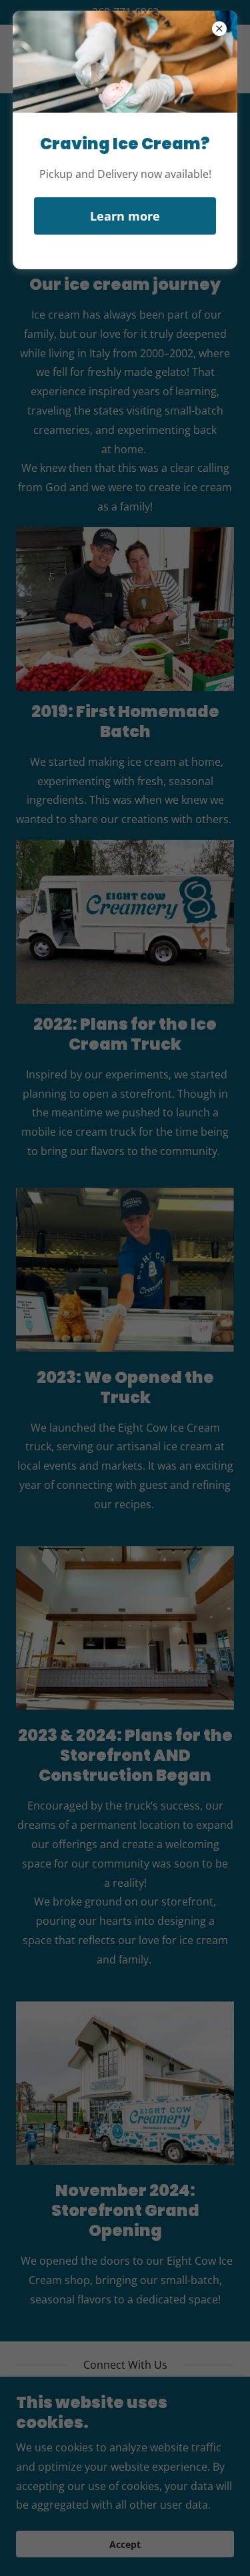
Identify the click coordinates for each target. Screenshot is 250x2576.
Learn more (125, 216)
